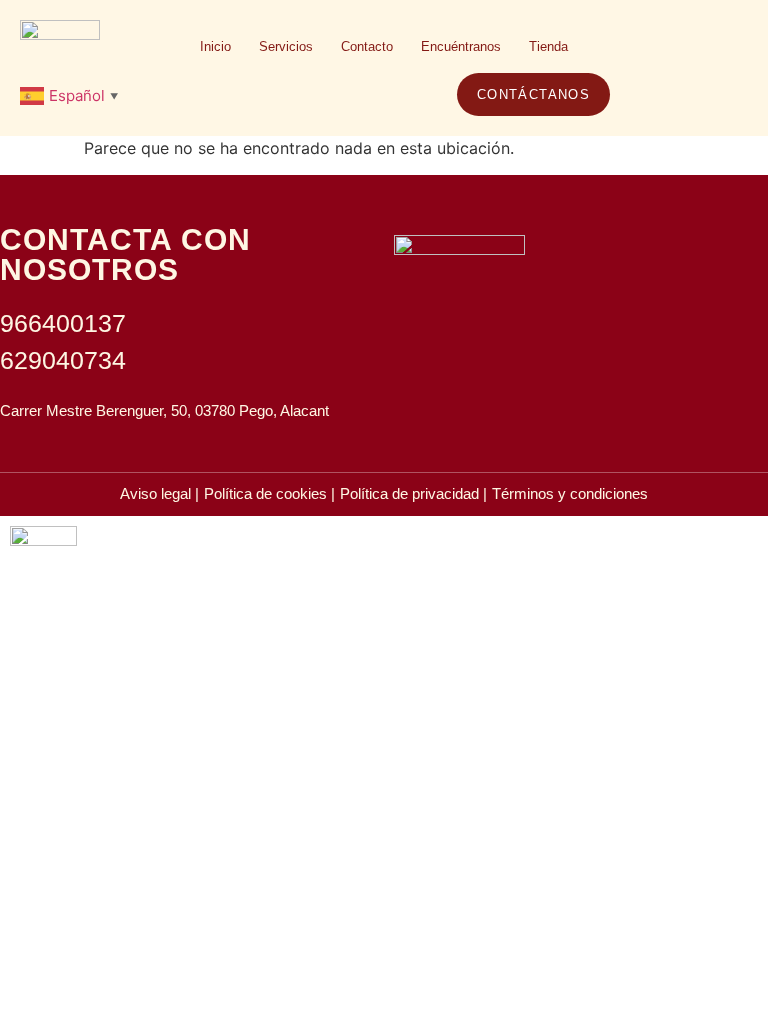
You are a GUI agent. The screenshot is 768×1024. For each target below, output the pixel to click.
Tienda (548, 46)
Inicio (215, 46)
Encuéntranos (461, 46)
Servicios (286, 46)
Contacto (367, 46)
